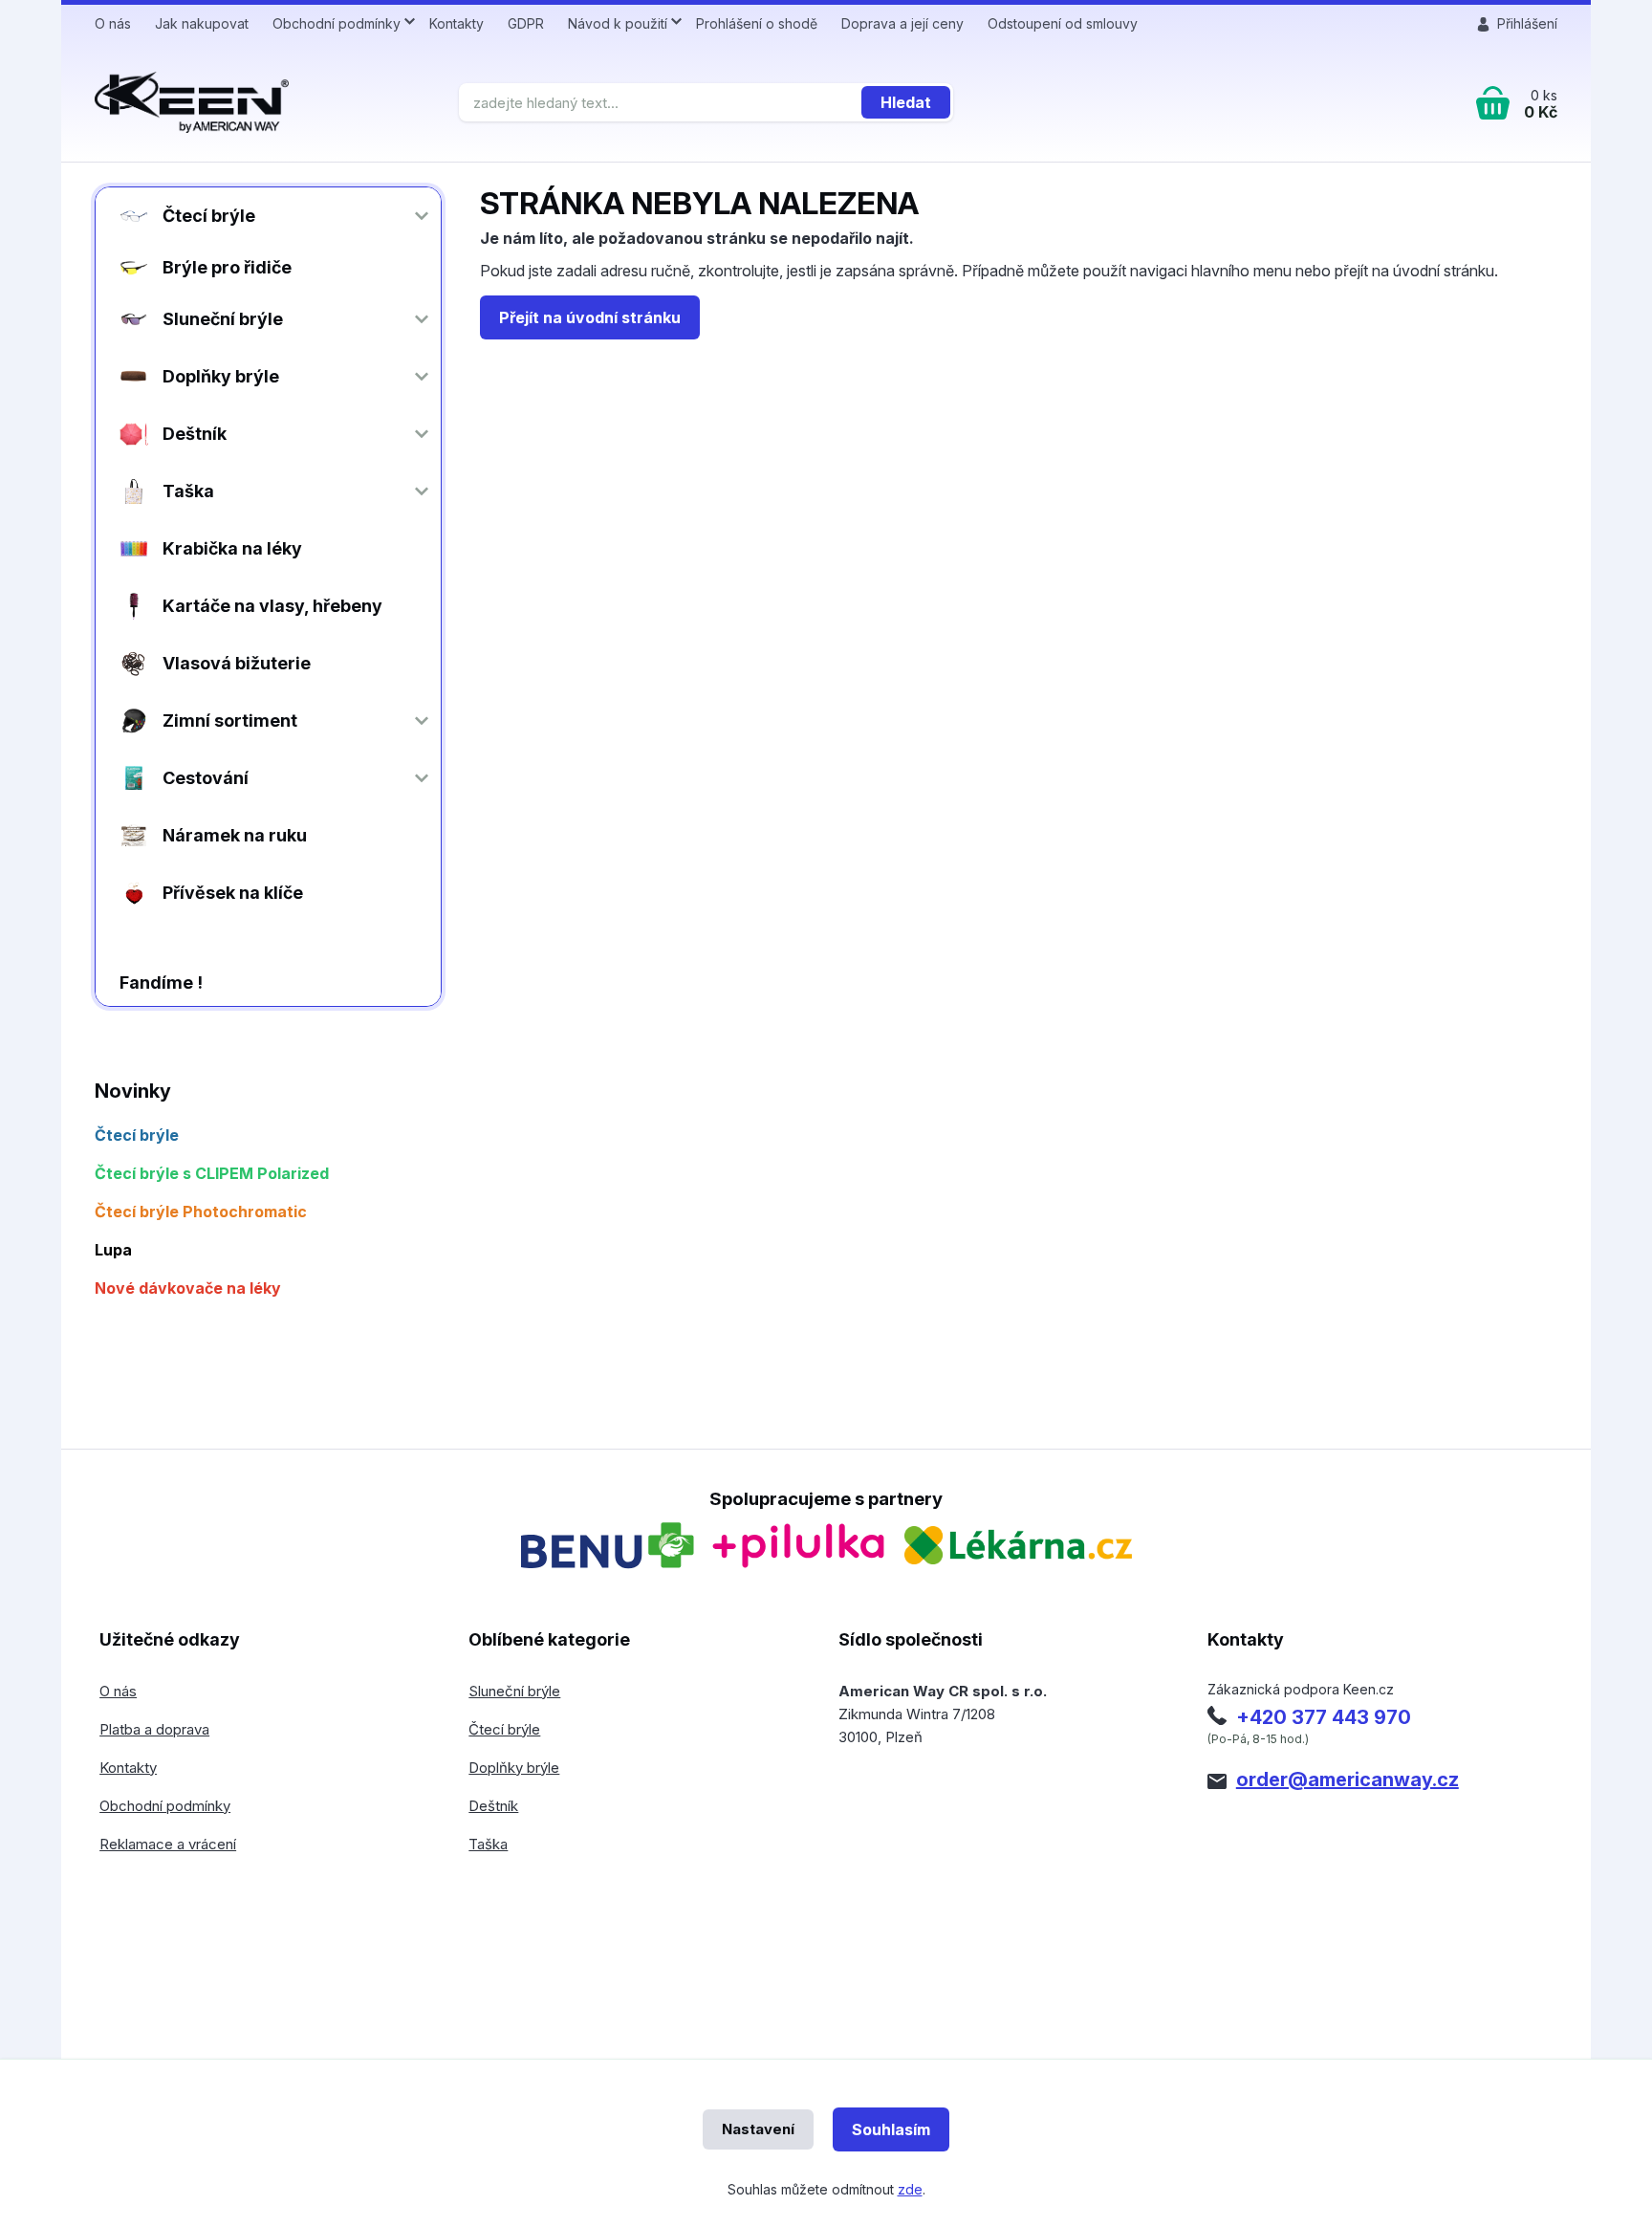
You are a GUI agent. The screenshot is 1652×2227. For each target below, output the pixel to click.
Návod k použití (618, 23)
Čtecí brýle (209, 216)
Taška (188, 491)
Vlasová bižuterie (237, 663)
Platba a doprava (154, 1729)
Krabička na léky (232, 548)
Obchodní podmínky (337, 23)
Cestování (206, 778)
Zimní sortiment (230, 720)
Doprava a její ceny (902, 23)
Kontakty (456, 23)
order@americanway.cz (1348, 1779)
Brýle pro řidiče (227, 267)
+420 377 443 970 (1324, 1717)
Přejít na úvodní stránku (590, 317)
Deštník (195, 434)
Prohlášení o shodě (757, 23)
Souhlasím (891, 2129)
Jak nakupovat (202, 23)
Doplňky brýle (221, 376)
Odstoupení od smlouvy (1063, 23)
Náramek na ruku (235, 835)
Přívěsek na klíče (233, 893)
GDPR (526, 23)
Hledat (906, 102)
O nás (113, 23)
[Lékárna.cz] (1018, 1545)
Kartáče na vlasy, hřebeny (272, 606)
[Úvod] (269, 102)
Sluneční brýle (223, 319)
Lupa (113, 1250)
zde (910, 2189)
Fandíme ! (161, 982)
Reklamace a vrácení (168, 1844)
